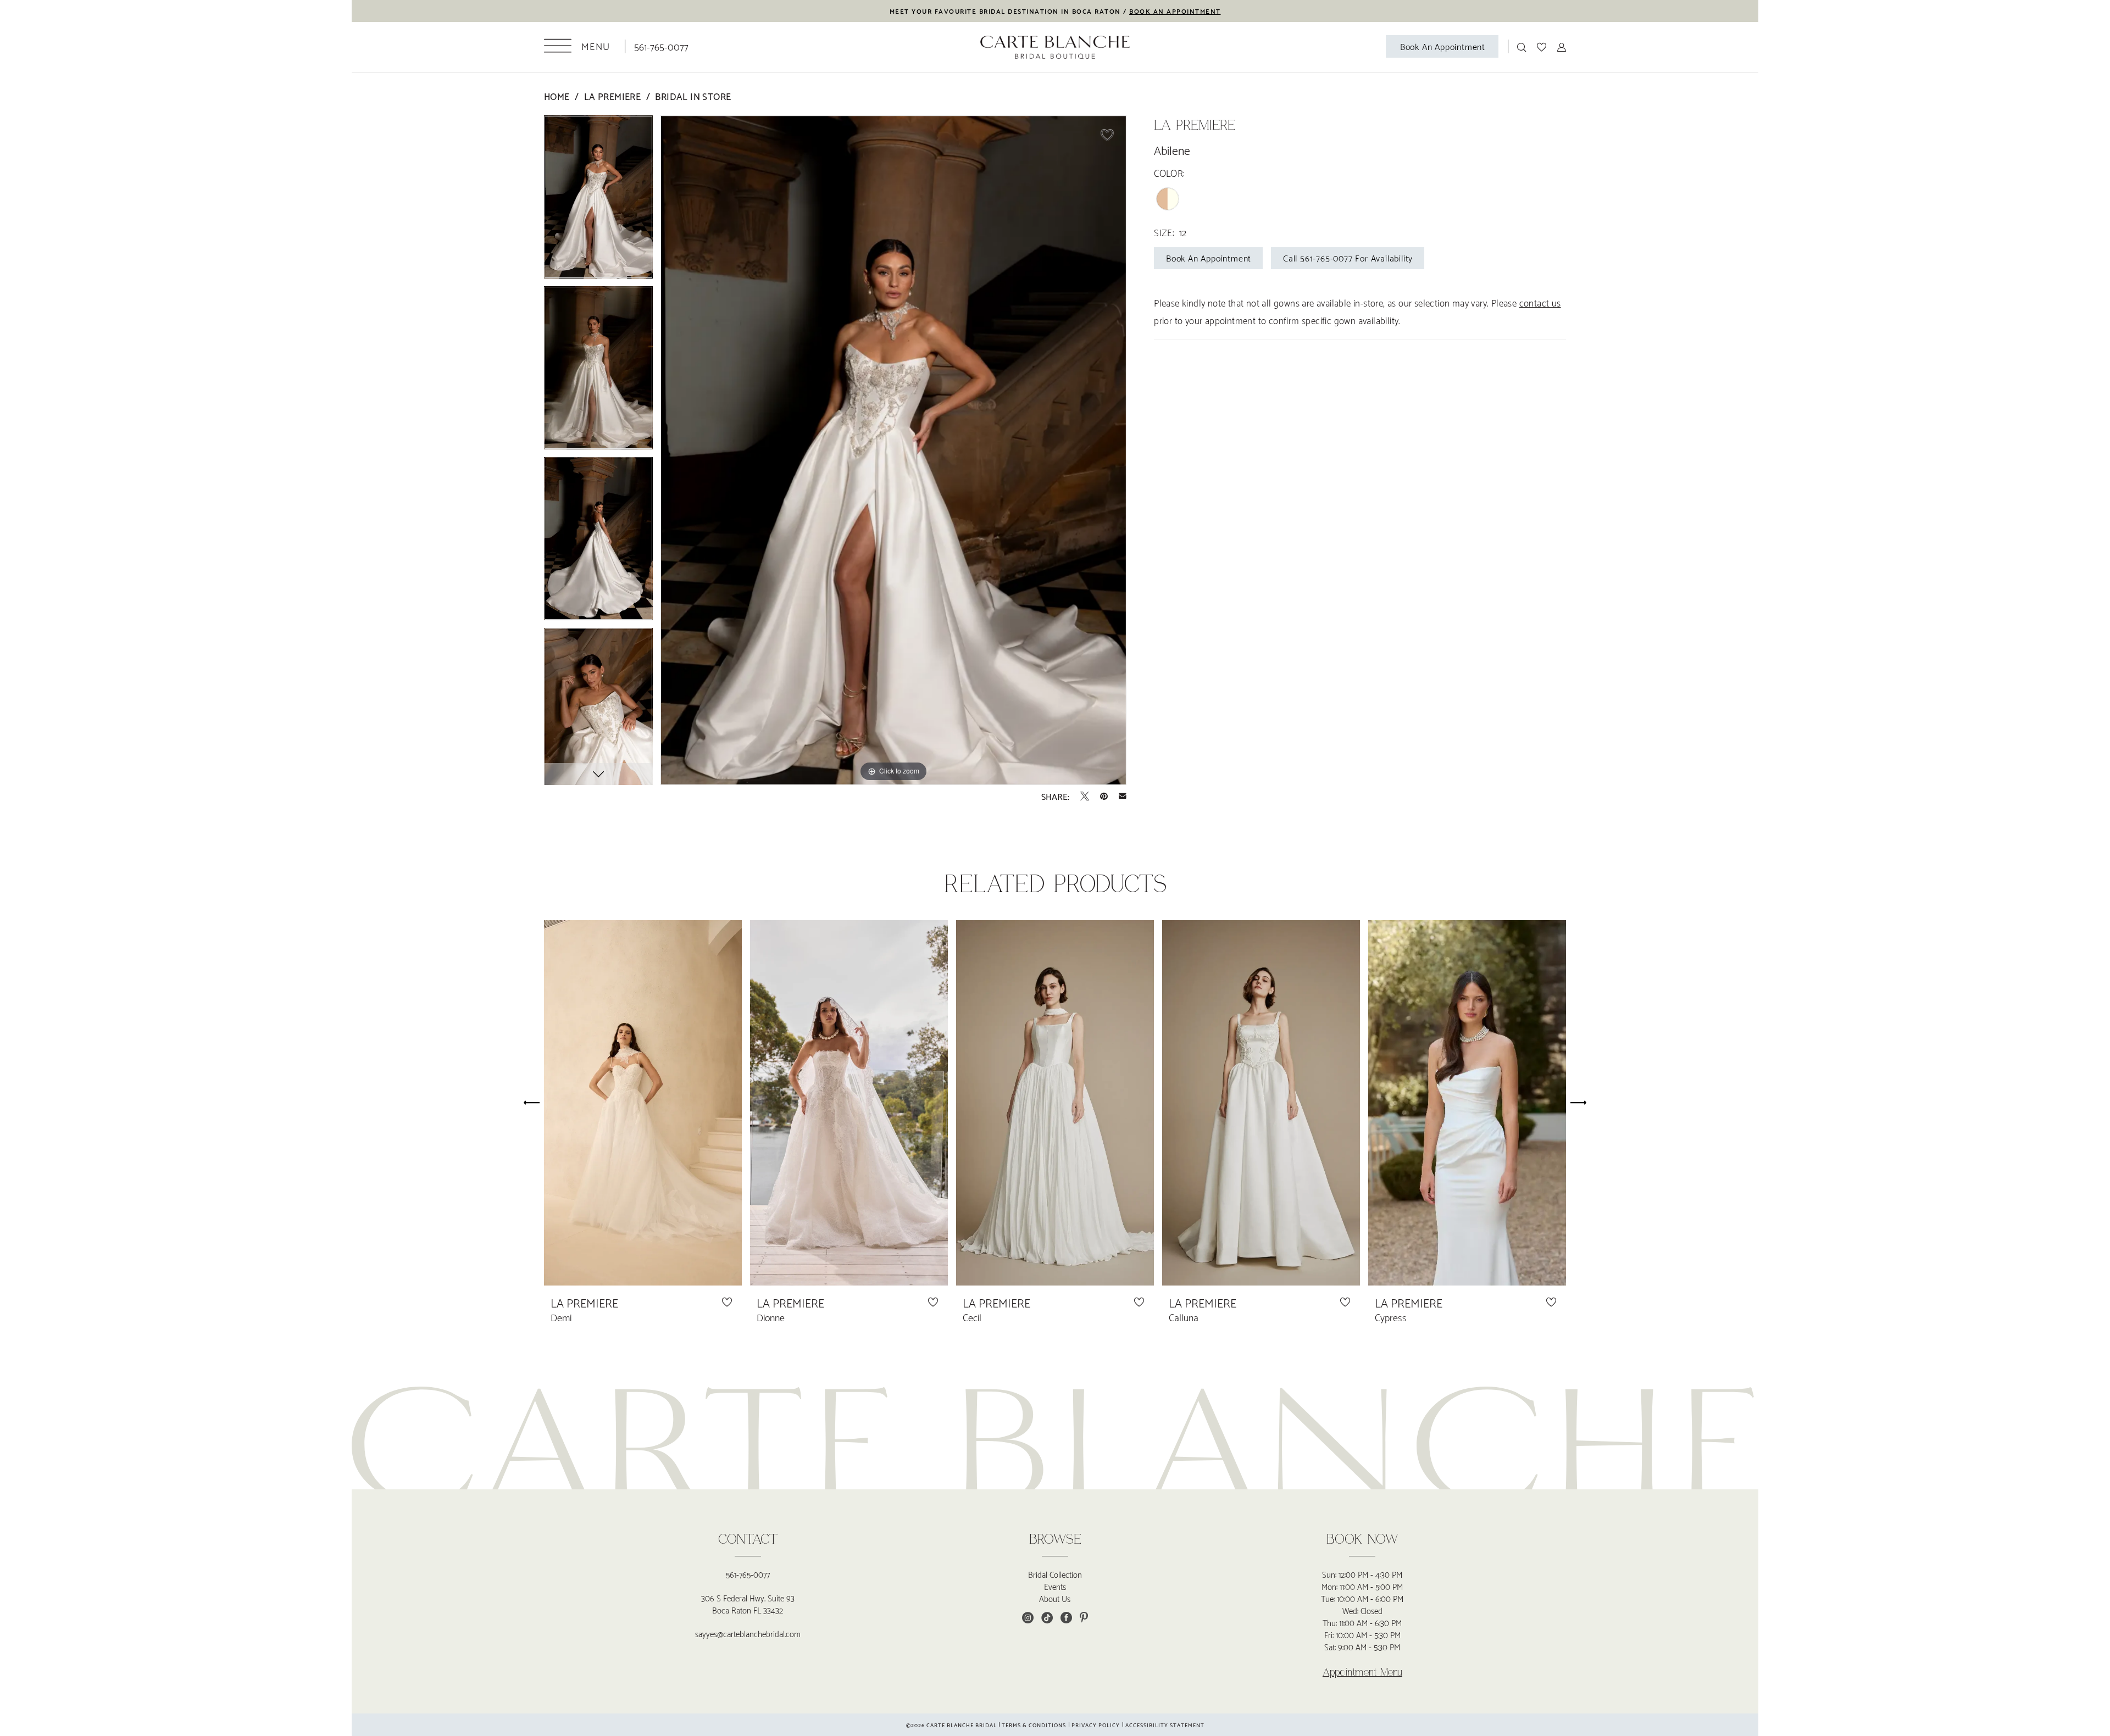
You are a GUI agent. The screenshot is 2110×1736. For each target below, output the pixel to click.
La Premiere (612, 96)
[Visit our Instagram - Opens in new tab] (1028, 1618)
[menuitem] (577, 46)
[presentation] (643, 1103)
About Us (1055, 1598)
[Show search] (1522, 46)
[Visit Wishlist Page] (1542, 46)
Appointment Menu (1362, 1672)
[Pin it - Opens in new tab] (1104, 796)
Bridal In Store (693, 96)
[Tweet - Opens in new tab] (1085, 796)
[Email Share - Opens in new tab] (1123, 796)
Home (557, 96)
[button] (577, 46)
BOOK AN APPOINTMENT (1175, 11)
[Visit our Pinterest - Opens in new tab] (1084, 1618)
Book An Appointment (1209, 257)
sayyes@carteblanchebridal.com (748, 1633)
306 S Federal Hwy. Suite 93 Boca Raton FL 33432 (748, 1604)
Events (1055, 1586)
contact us (1540, 302)
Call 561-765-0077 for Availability (1348, 257)
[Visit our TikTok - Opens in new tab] (1047, 1618)
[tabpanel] (598, 201)
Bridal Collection (1055, 1574)
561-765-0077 (748, 1574)
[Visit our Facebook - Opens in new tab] (1066, 1618)
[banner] (1055, 47)
